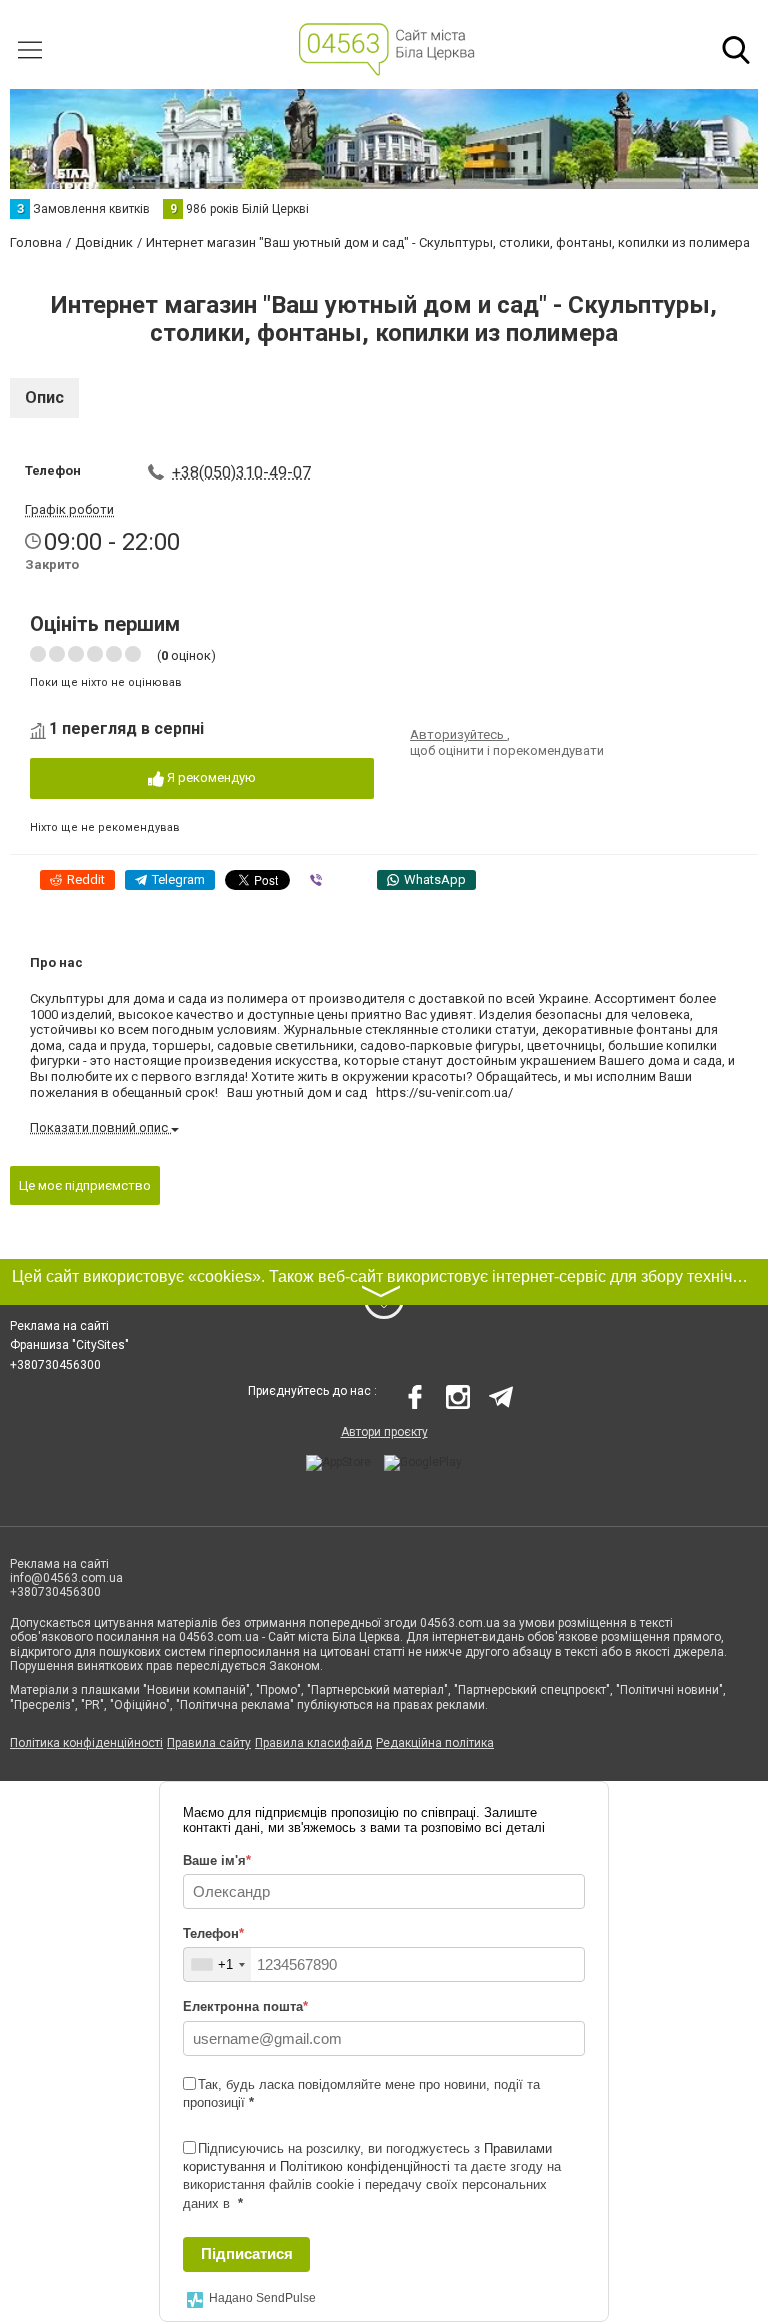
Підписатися (247, 2253)
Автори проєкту (384, 1432)
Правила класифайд (313, 1743)
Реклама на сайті (59, 1326)
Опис (44, 397)
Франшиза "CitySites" (69, 1345)
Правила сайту (209, 1743)
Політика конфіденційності (86, 1743)
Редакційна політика (435, 1743)
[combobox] (217, 1964)
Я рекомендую (210, 777)
